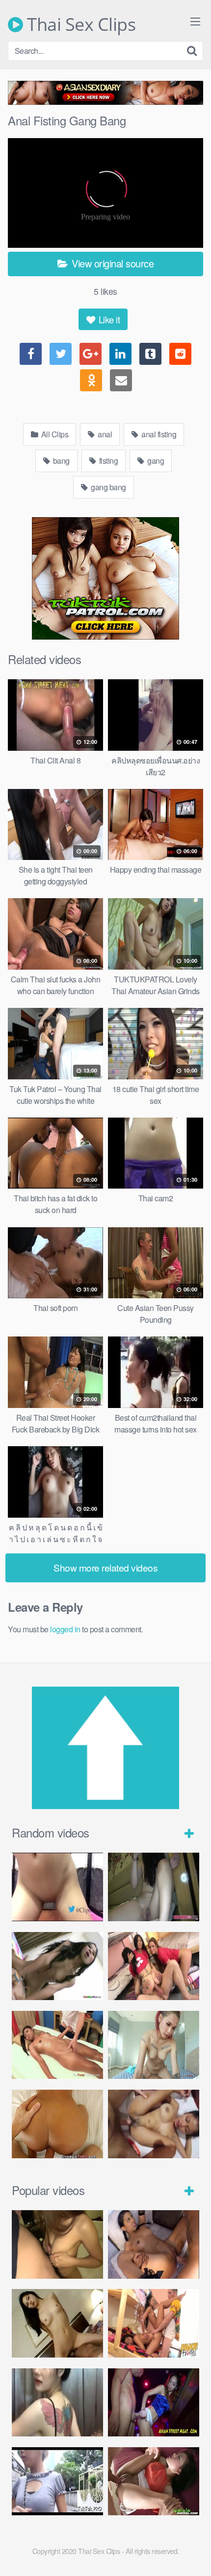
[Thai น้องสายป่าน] (57, 1887)
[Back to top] (194, 2554)
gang (155, 461)
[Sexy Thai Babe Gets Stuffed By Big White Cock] (154, 2481)
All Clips (54, 434)
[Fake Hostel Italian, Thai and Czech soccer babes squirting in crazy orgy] (154, 1966)
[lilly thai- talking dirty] (154, 2244)
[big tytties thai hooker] (154, 2124)
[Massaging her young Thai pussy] (57, 2045)
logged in (65, 1629)
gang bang (108, 487)
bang (60, 461)
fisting (107, 461)
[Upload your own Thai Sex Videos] (105, 1806)
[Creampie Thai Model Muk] (57, 2124)
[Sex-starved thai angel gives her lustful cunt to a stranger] (57, 2481)
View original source (112, 263)
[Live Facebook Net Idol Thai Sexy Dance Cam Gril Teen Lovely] (57, 2403)
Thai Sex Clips (79, 24)
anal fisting (158, 434)
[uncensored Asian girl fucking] (154, 1887)
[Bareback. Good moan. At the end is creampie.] (57, 2244)
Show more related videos (105, 1567)
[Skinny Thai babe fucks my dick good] (57, 1966)
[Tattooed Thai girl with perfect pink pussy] (154, 2045)
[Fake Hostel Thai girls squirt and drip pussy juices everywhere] (154, 2323)
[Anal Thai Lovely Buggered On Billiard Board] (154, 2403)
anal (104, 434)
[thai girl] (57, 2323)
